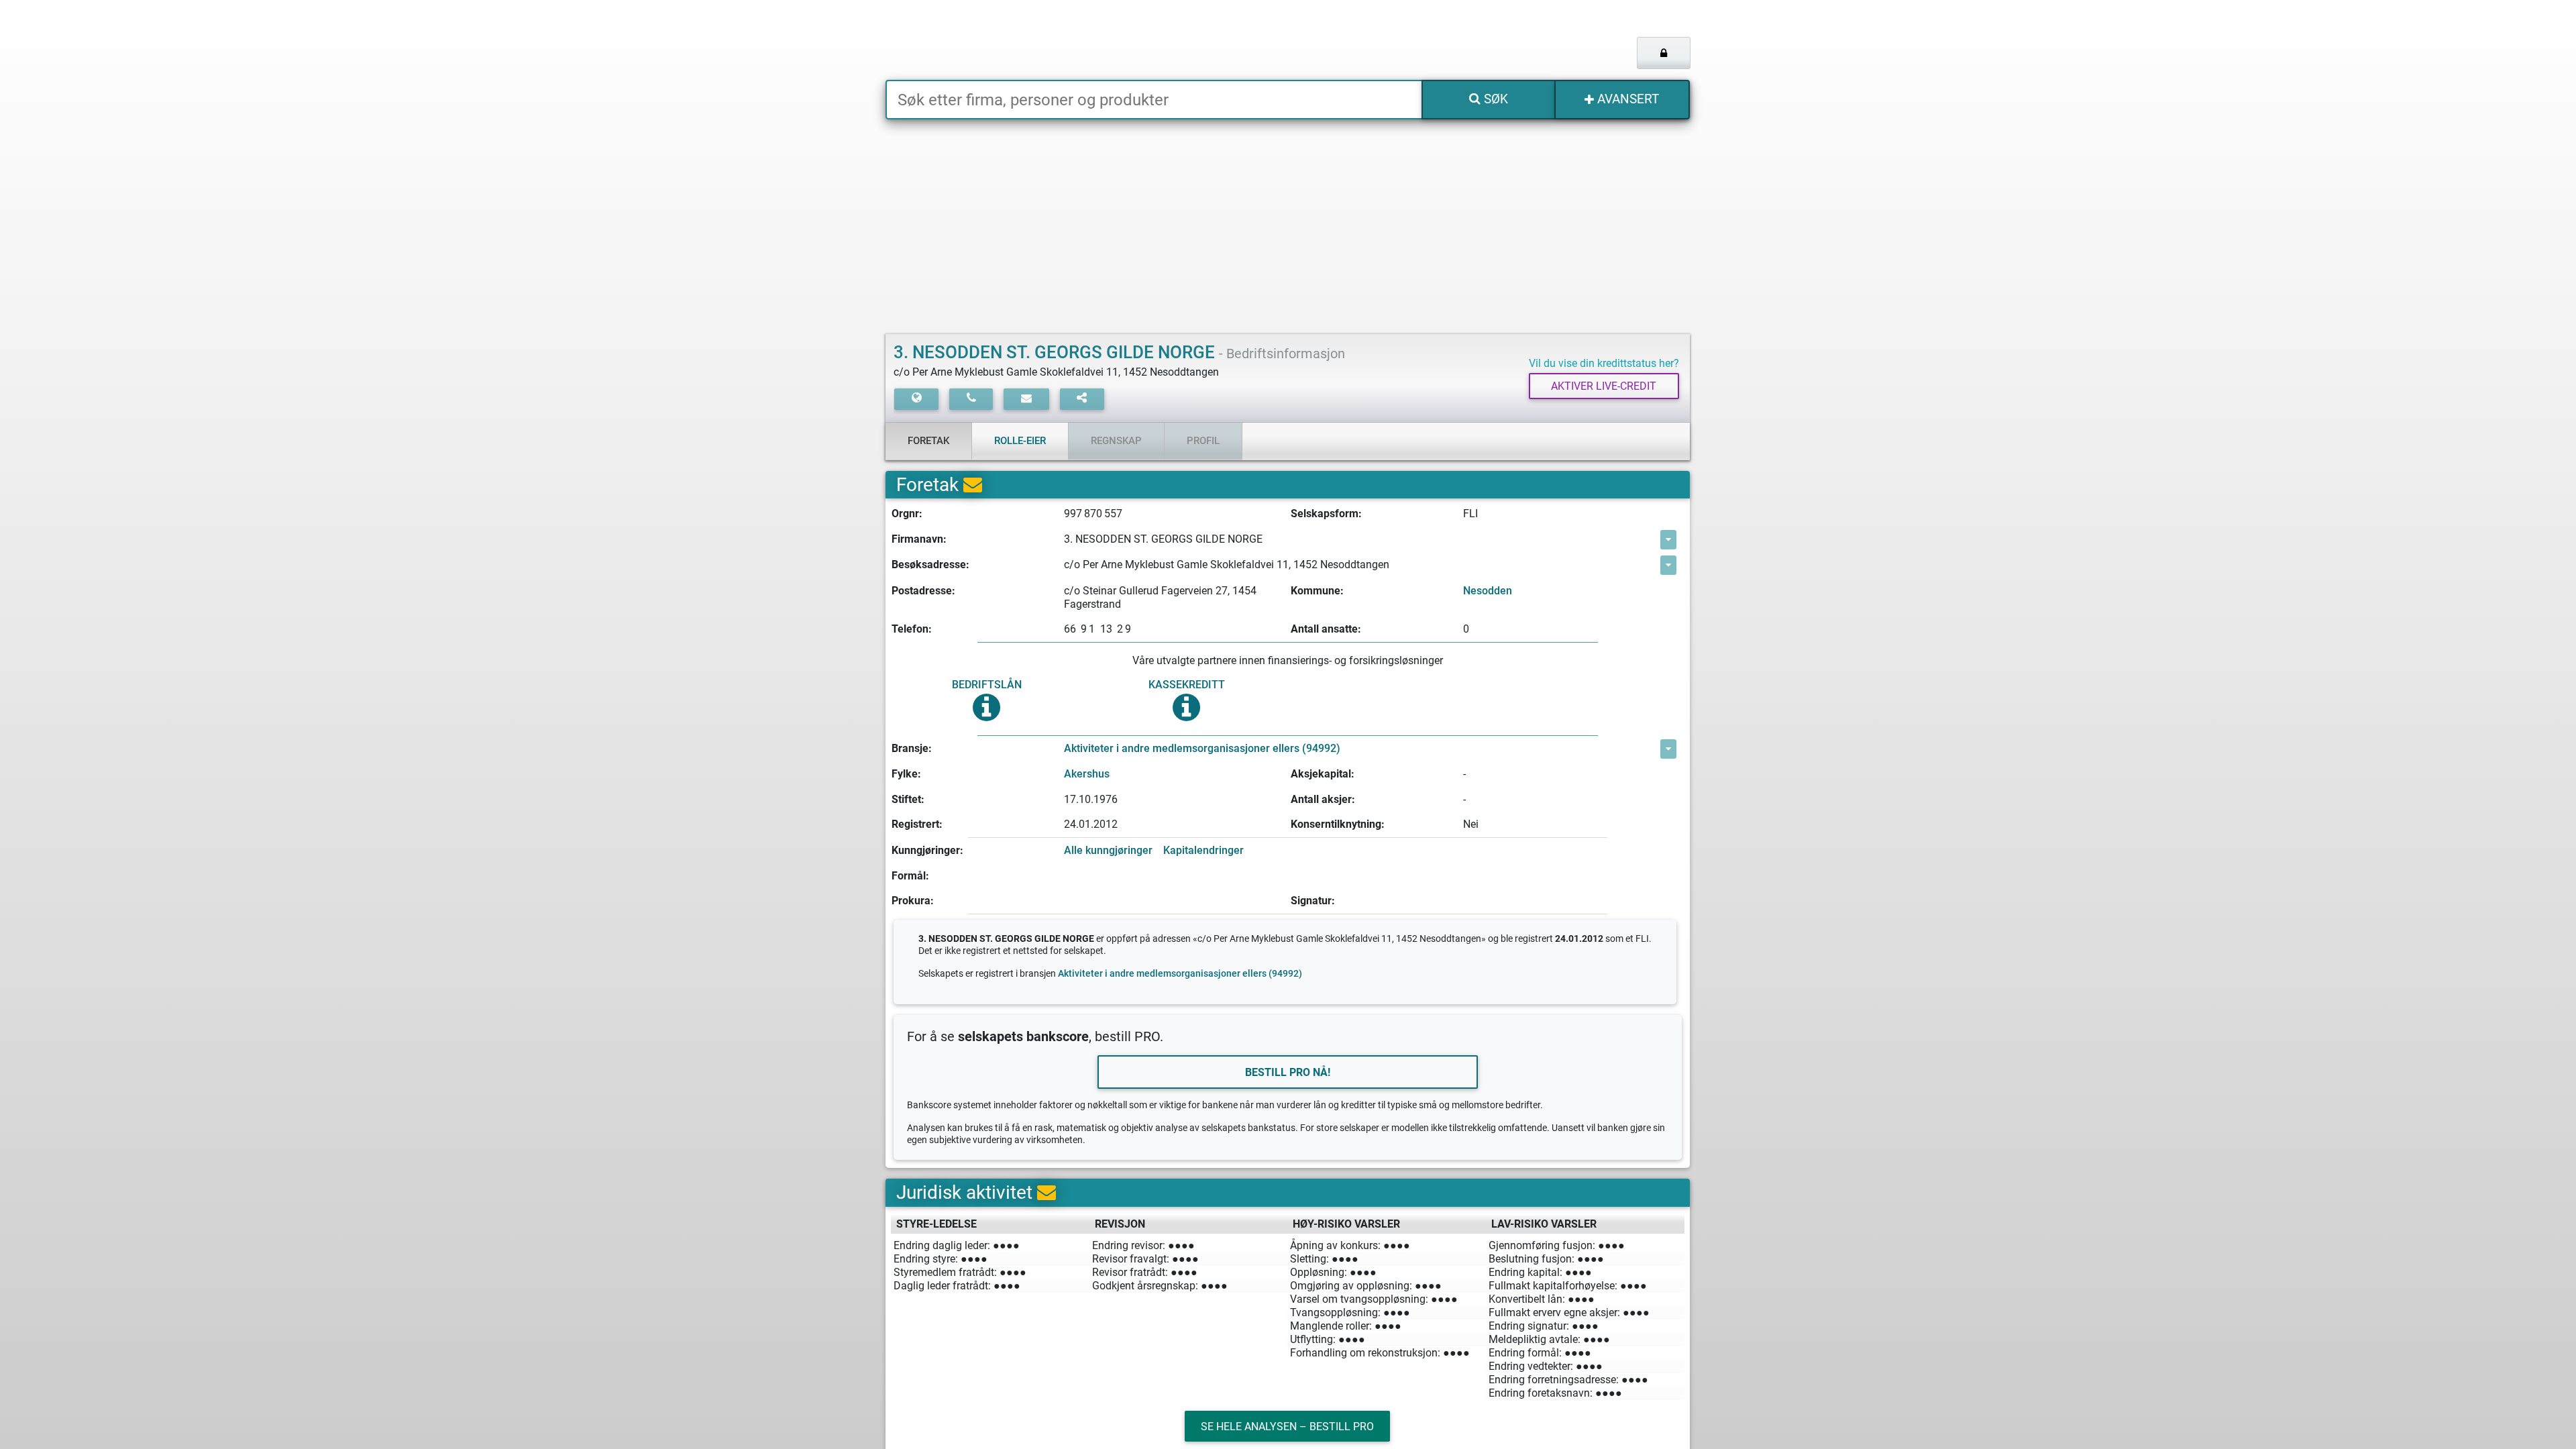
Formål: (910, 876)
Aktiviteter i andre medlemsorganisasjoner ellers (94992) (1202, 748)
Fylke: (906, 774)
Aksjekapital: (1323, 774)
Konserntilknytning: (1338, 824)
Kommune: (1317, 591)
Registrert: (917, 824)
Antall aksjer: (1323, 799)
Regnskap (1116, 441)
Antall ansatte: (1326, 629)
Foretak (928, 441)
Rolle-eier (1020, 441)
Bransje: (912, 748)
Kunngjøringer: (927, 850)
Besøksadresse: (930, 565)
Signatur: (1313, 901)
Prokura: (913, 901)
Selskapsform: (1326, 514)
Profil (1203, 441)
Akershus (1087, 774)
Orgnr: (907, 514)
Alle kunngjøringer (1108, 850)
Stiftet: (908, 799)
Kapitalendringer (1203, 850)
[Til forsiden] (1053, 40)
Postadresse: (923, 591)
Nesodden (1488, 591)
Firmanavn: (919, 539)
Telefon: (912, 629)
